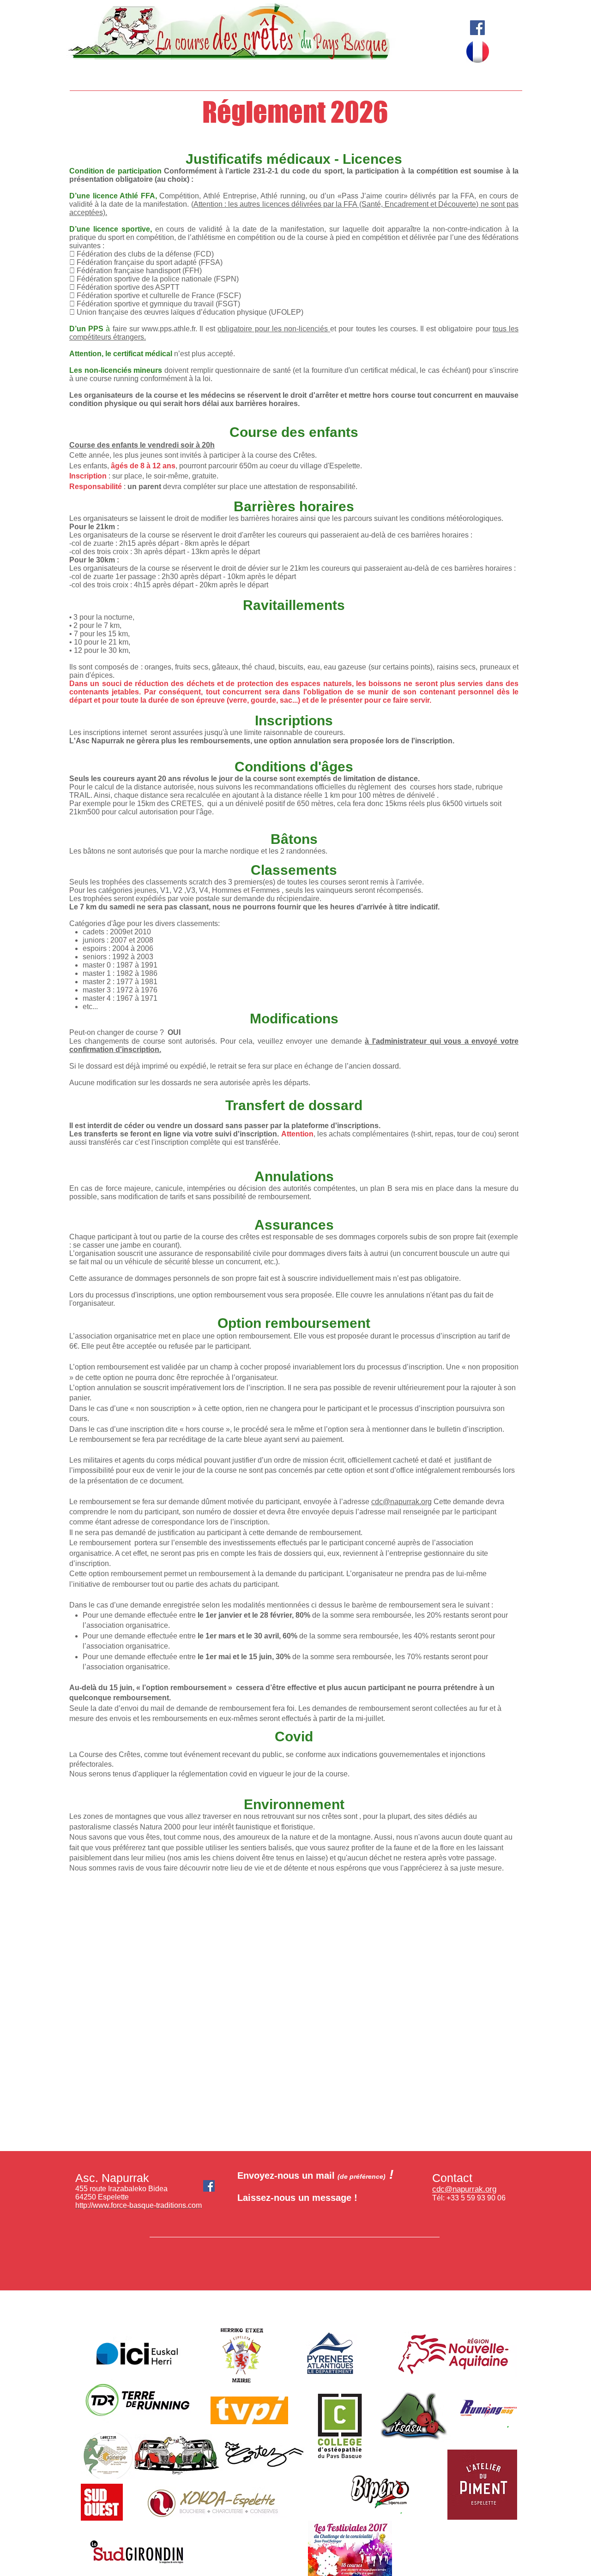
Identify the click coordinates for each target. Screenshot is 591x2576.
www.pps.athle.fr (169, 329)
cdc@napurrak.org (401, 1502)
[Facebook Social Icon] (477, 28)
